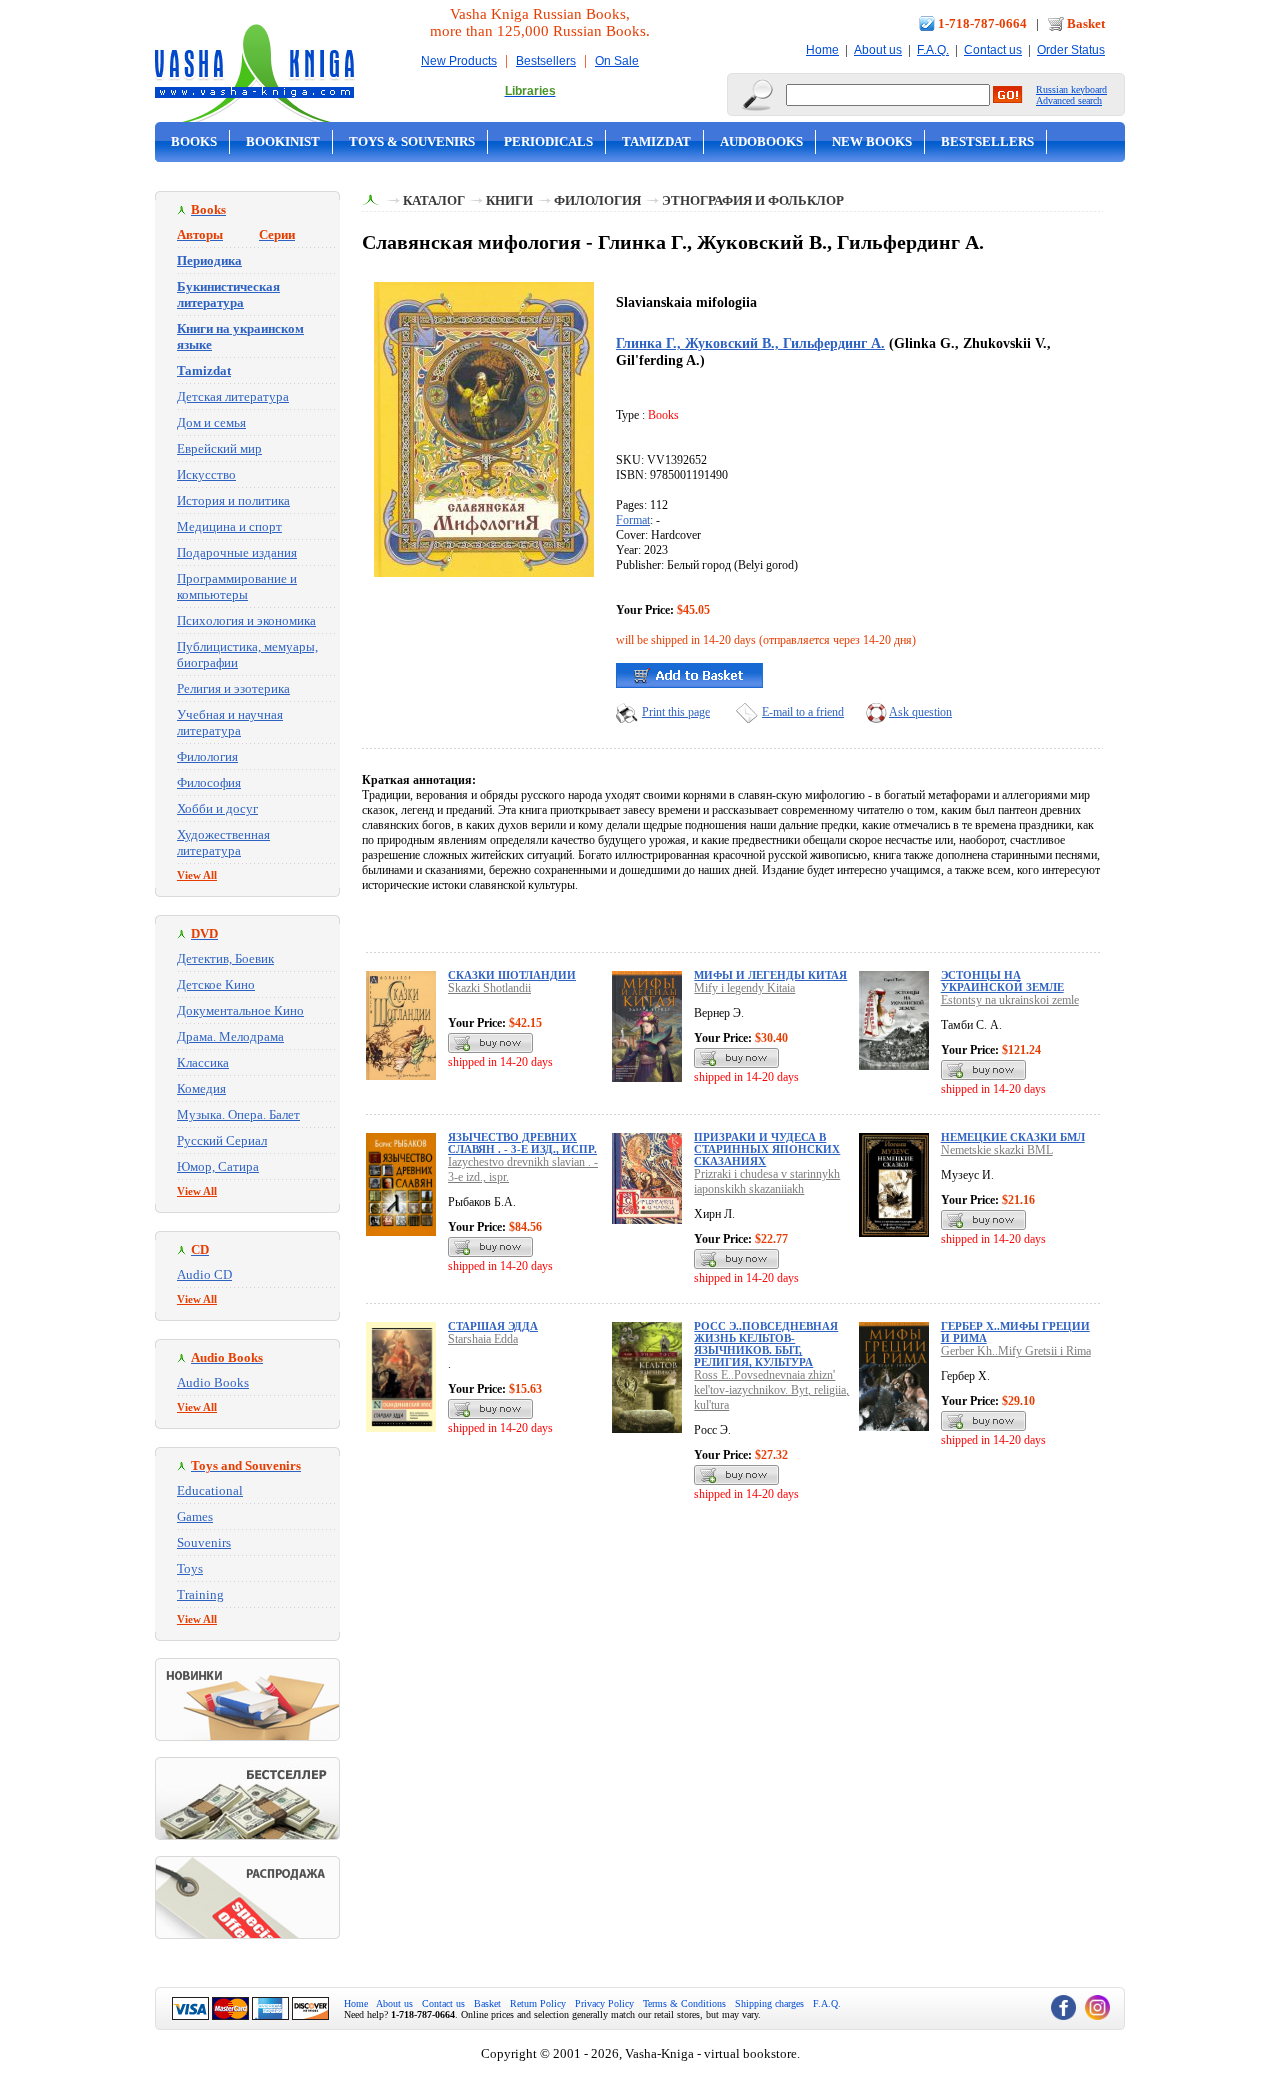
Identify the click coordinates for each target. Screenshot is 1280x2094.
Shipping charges (769, 2003)
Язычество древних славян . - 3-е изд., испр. (522, 1143)
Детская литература (233, 396)
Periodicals (548, 141)
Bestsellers (546, 61)
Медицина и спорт (229, 526)
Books (194, 141)
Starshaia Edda (483, 1339)
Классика (203, 1062)
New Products (459, 61)
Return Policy (538, 2003)
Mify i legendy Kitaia (744, 988)
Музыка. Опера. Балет (238, 1114)
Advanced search (1069, 100)
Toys (190, 1568)
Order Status (1071, 50)
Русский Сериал (222, 1140)
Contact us (993, 50)
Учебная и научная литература (230, 722)
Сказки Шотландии (512, 975)
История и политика (233, 500)
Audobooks (761, 141)
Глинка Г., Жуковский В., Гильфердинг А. (750, 343)
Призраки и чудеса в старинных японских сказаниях (767, 1149)
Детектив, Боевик (225, 958)
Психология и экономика (246, 620)
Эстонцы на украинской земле (1002, 981)
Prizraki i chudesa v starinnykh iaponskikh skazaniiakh (767, 1181)
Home (822, 50)
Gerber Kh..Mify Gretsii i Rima (1016, 1351)
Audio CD (204, 1274)
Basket (1086, 23)
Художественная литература (223, 842)
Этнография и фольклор (753, 200)
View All (197, 875)
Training (200, 1594)
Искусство (206, 474)
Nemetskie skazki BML (997, 1150)
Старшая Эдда (493, 1326)
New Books (872, 141)
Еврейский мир (219, 448)
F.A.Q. (933, 50)
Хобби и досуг (217, 808)
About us (878, 50)
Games (195, 1516)
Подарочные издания (237, 552)
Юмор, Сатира (218, 1166)
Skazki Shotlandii (489, 988)
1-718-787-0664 (982, 23)
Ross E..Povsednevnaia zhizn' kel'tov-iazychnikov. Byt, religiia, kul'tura (771, 1390)
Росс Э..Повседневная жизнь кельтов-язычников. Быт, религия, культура (766, 1344)
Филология (207, 756)
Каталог (434, 200)
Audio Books (213, 1382)
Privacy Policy (604, 2003)
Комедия (201, 1088)
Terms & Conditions (684, 2003)
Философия (209, 782)
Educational (210, 1490)
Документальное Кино (240, 1010)
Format (633, 520)
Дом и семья (211, 422)
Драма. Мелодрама (230, 1036)
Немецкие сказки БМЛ (1013, 1137)
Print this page (676, 712)
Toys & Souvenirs (412, 141)
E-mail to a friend (803, 712)
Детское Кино (216, 984)
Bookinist (283, 141)
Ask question (920, 712)
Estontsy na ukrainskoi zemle (1010, 1000)
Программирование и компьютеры (237, 586)
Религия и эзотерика (233, 688)
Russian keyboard (1071, 89)
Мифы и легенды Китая (770, 975)
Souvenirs (204, 1542)
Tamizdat (656, 141)
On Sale (617, 61)
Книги (509, 200)
